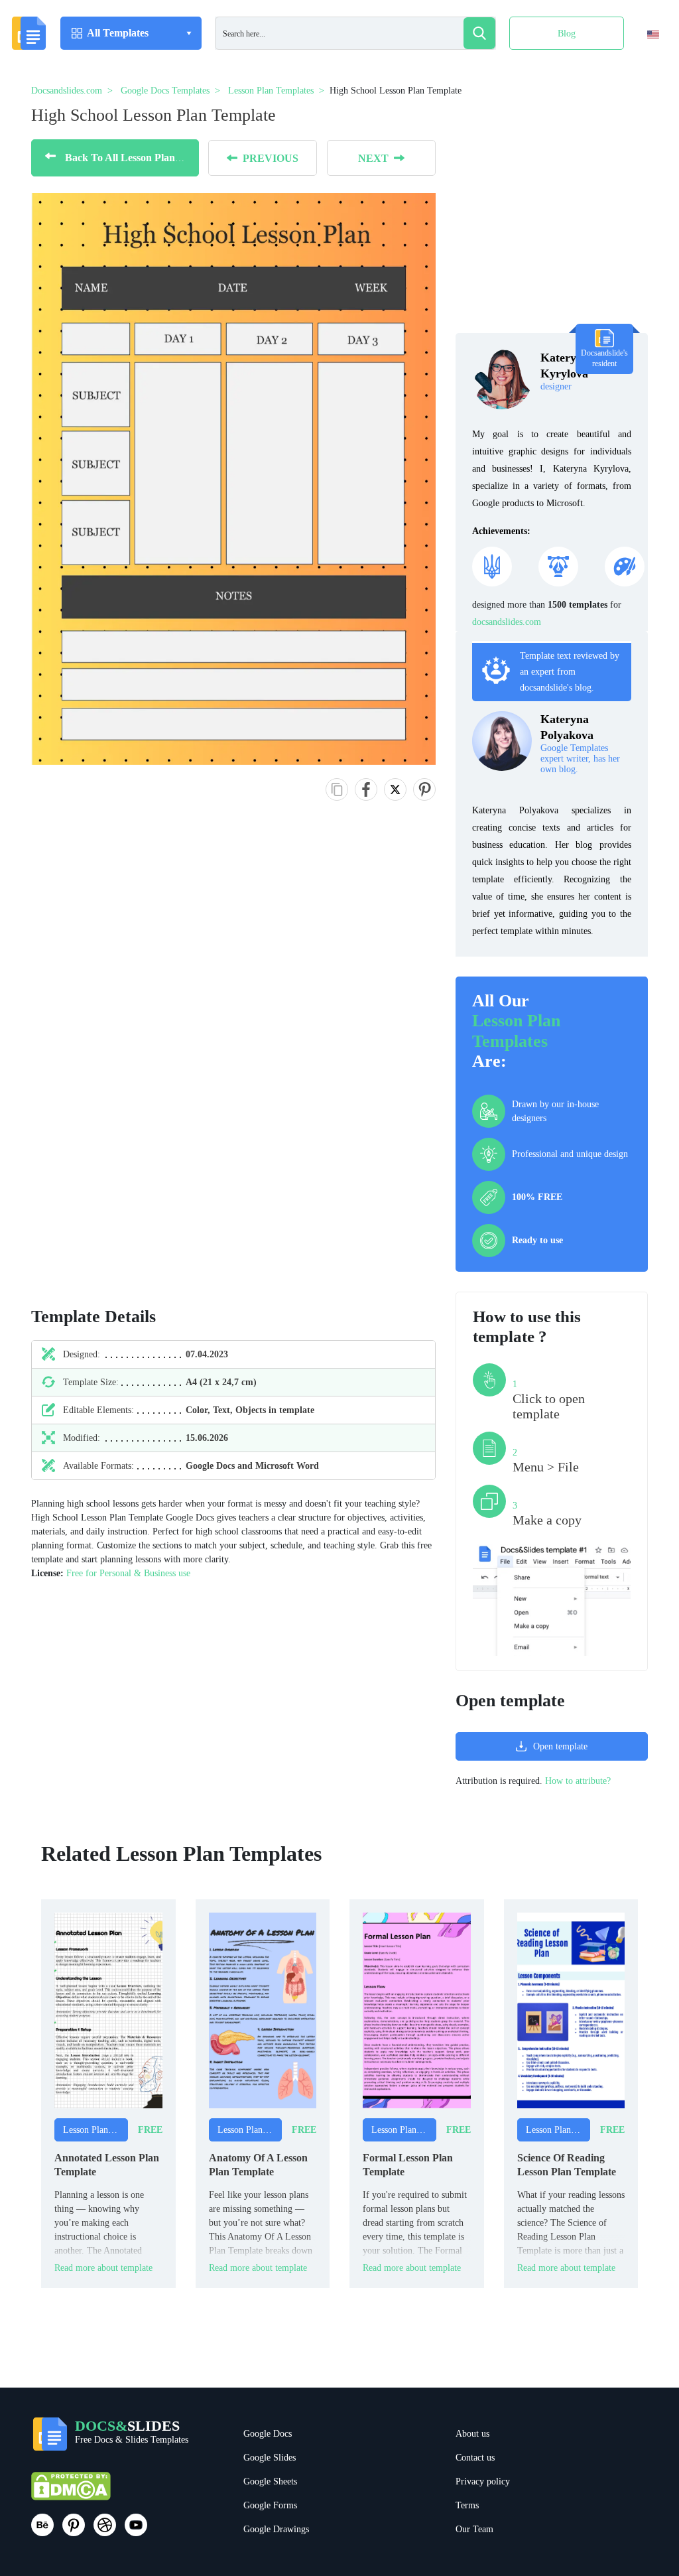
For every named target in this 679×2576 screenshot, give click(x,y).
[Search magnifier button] (479, 33)
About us (472, 2434)
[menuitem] (642, 62)
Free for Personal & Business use (128, 1573)
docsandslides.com (507, 622)
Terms (467, 2505)
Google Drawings (276, 2529)
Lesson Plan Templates (516, 1031)
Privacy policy (483, 2481)
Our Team (474, 2529)
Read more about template (103, 2268)
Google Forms (270, 2505)
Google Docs (268, 2434)
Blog (567, 34)
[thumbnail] (108, 2010)
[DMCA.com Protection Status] (71, 2491)
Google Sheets (270, 2481)
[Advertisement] (92, 1067)
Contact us (475, 2458)
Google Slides (270, 2458)
